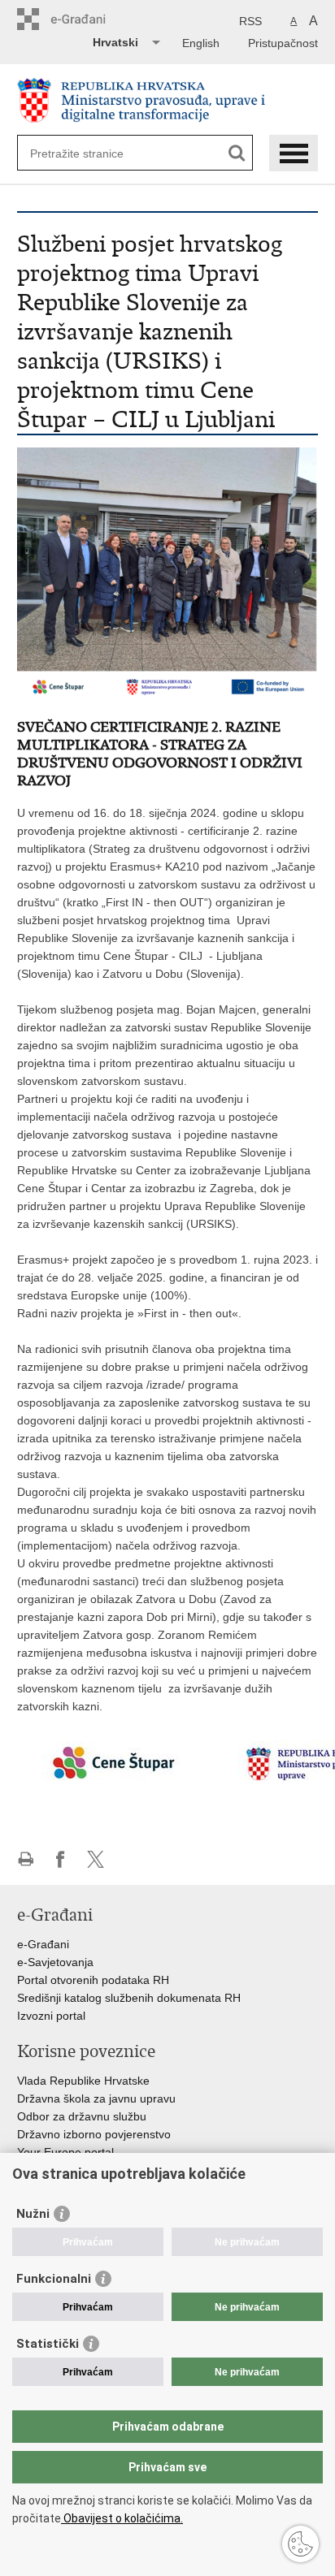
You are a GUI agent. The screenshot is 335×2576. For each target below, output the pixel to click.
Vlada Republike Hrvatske (83, 2081)
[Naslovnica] (168, 100)
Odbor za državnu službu (82, 2116)
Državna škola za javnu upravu (96, 2098)
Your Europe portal (65, 2152)
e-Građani (43, 1944)
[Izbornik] (294, 153)
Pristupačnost (283, 43)
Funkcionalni (54, 2279)
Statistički (48, 2344)
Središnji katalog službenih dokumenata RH (129, 1998)
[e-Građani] (87, 19)
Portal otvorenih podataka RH (93, 1980)
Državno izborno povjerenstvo (94, 2134)
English (201, 43)
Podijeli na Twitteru (96, 1859)
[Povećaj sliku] (168, 573)
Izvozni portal (51, 2016)
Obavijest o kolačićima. (122, 2518)
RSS (250, 21)
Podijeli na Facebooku (61, 1859)
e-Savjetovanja (55, 1962)
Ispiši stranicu (26, 1859)
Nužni (33, 2214)
